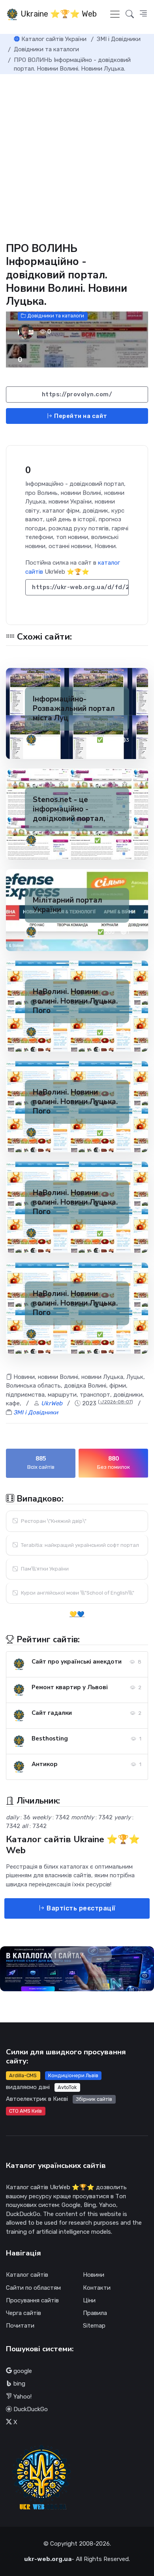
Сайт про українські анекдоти (77, 1662)
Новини (94, 2275)
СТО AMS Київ (25, 2111)
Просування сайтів (32, 2300)
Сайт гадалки (52, 1713)
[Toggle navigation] (115, 14)
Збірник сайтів (94, 2099)
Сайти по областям (33, 2288)
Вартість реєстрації (80, 1908)
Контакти (97, 2288)
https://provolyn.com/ (77, 394)
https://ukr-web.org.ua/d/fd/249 (80, 587)
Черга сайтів (23, 2313)
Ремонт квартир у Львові (70, 1687)
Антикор (45, 1764)
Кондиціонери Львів (73, 2075)
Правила (95, 2313)
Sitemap (94, 2326)
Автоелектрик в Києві (37, 2099)
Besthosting (50, 1738)
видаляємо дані (28, 2087)
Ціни (89, 2300)
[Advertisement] (77, 155)
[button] (143, 14)
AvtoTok (67, 2087)
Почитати (20, 2326)
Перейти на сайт (80, 416)
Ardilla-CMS (23, 2075)
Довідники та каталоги (55, 316)
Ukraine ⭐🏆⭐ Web (58, 14)
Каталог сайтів (27, 2275)
